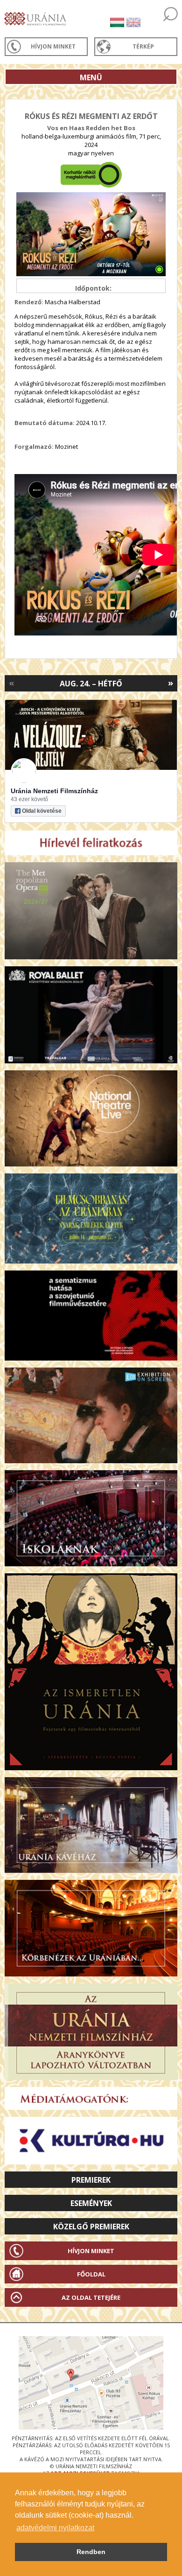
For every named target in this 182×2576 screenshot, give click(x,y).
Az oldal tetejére (91, 2297)
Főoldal (91, 2274)
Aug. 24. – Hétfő (91, 684)
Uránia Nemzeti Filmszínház (54, 791)
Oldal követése (42, 811)
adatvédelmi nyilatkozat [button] (55, 2528)
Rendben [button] (91, 2552)
